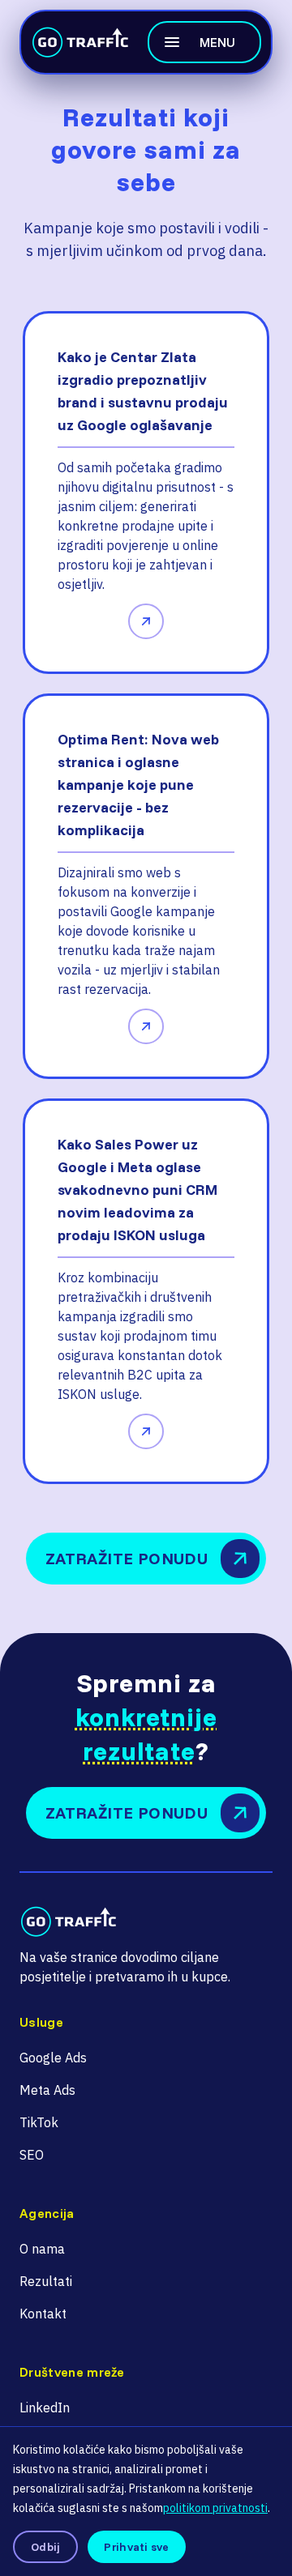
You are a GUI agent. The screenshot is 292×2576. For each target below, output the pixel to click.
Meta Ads (47, 2090)
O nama (42, 2249)
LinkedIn (45, 2408)
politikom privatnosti (215, 2508)
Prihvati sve (136, 2547)
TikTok (39, 2122)
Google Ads (53, 2058)
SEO (32, 2155)
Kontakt (43, 2314)
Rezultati (46, 2281)
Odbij (45, 2547)
